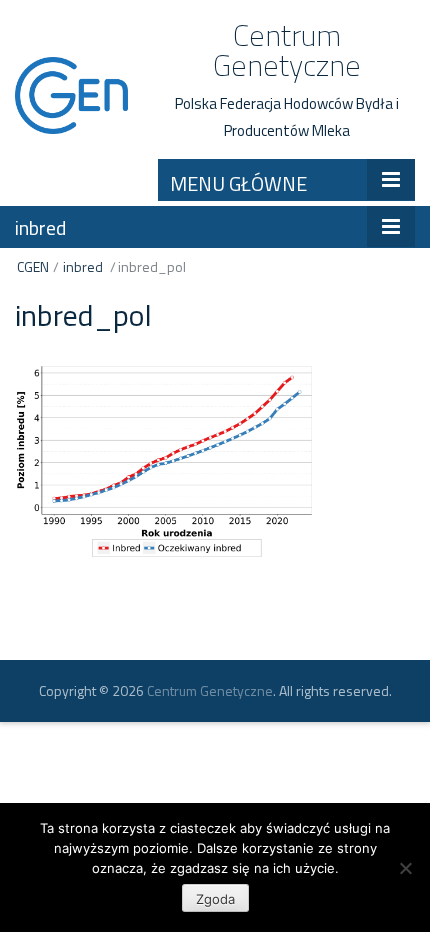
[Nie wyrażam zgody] (405, 868)
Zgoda (215, 899)
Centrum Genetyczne (287, 50)
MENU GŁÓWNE (238, 183)
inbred (40, 227)
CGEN (33, 266)
